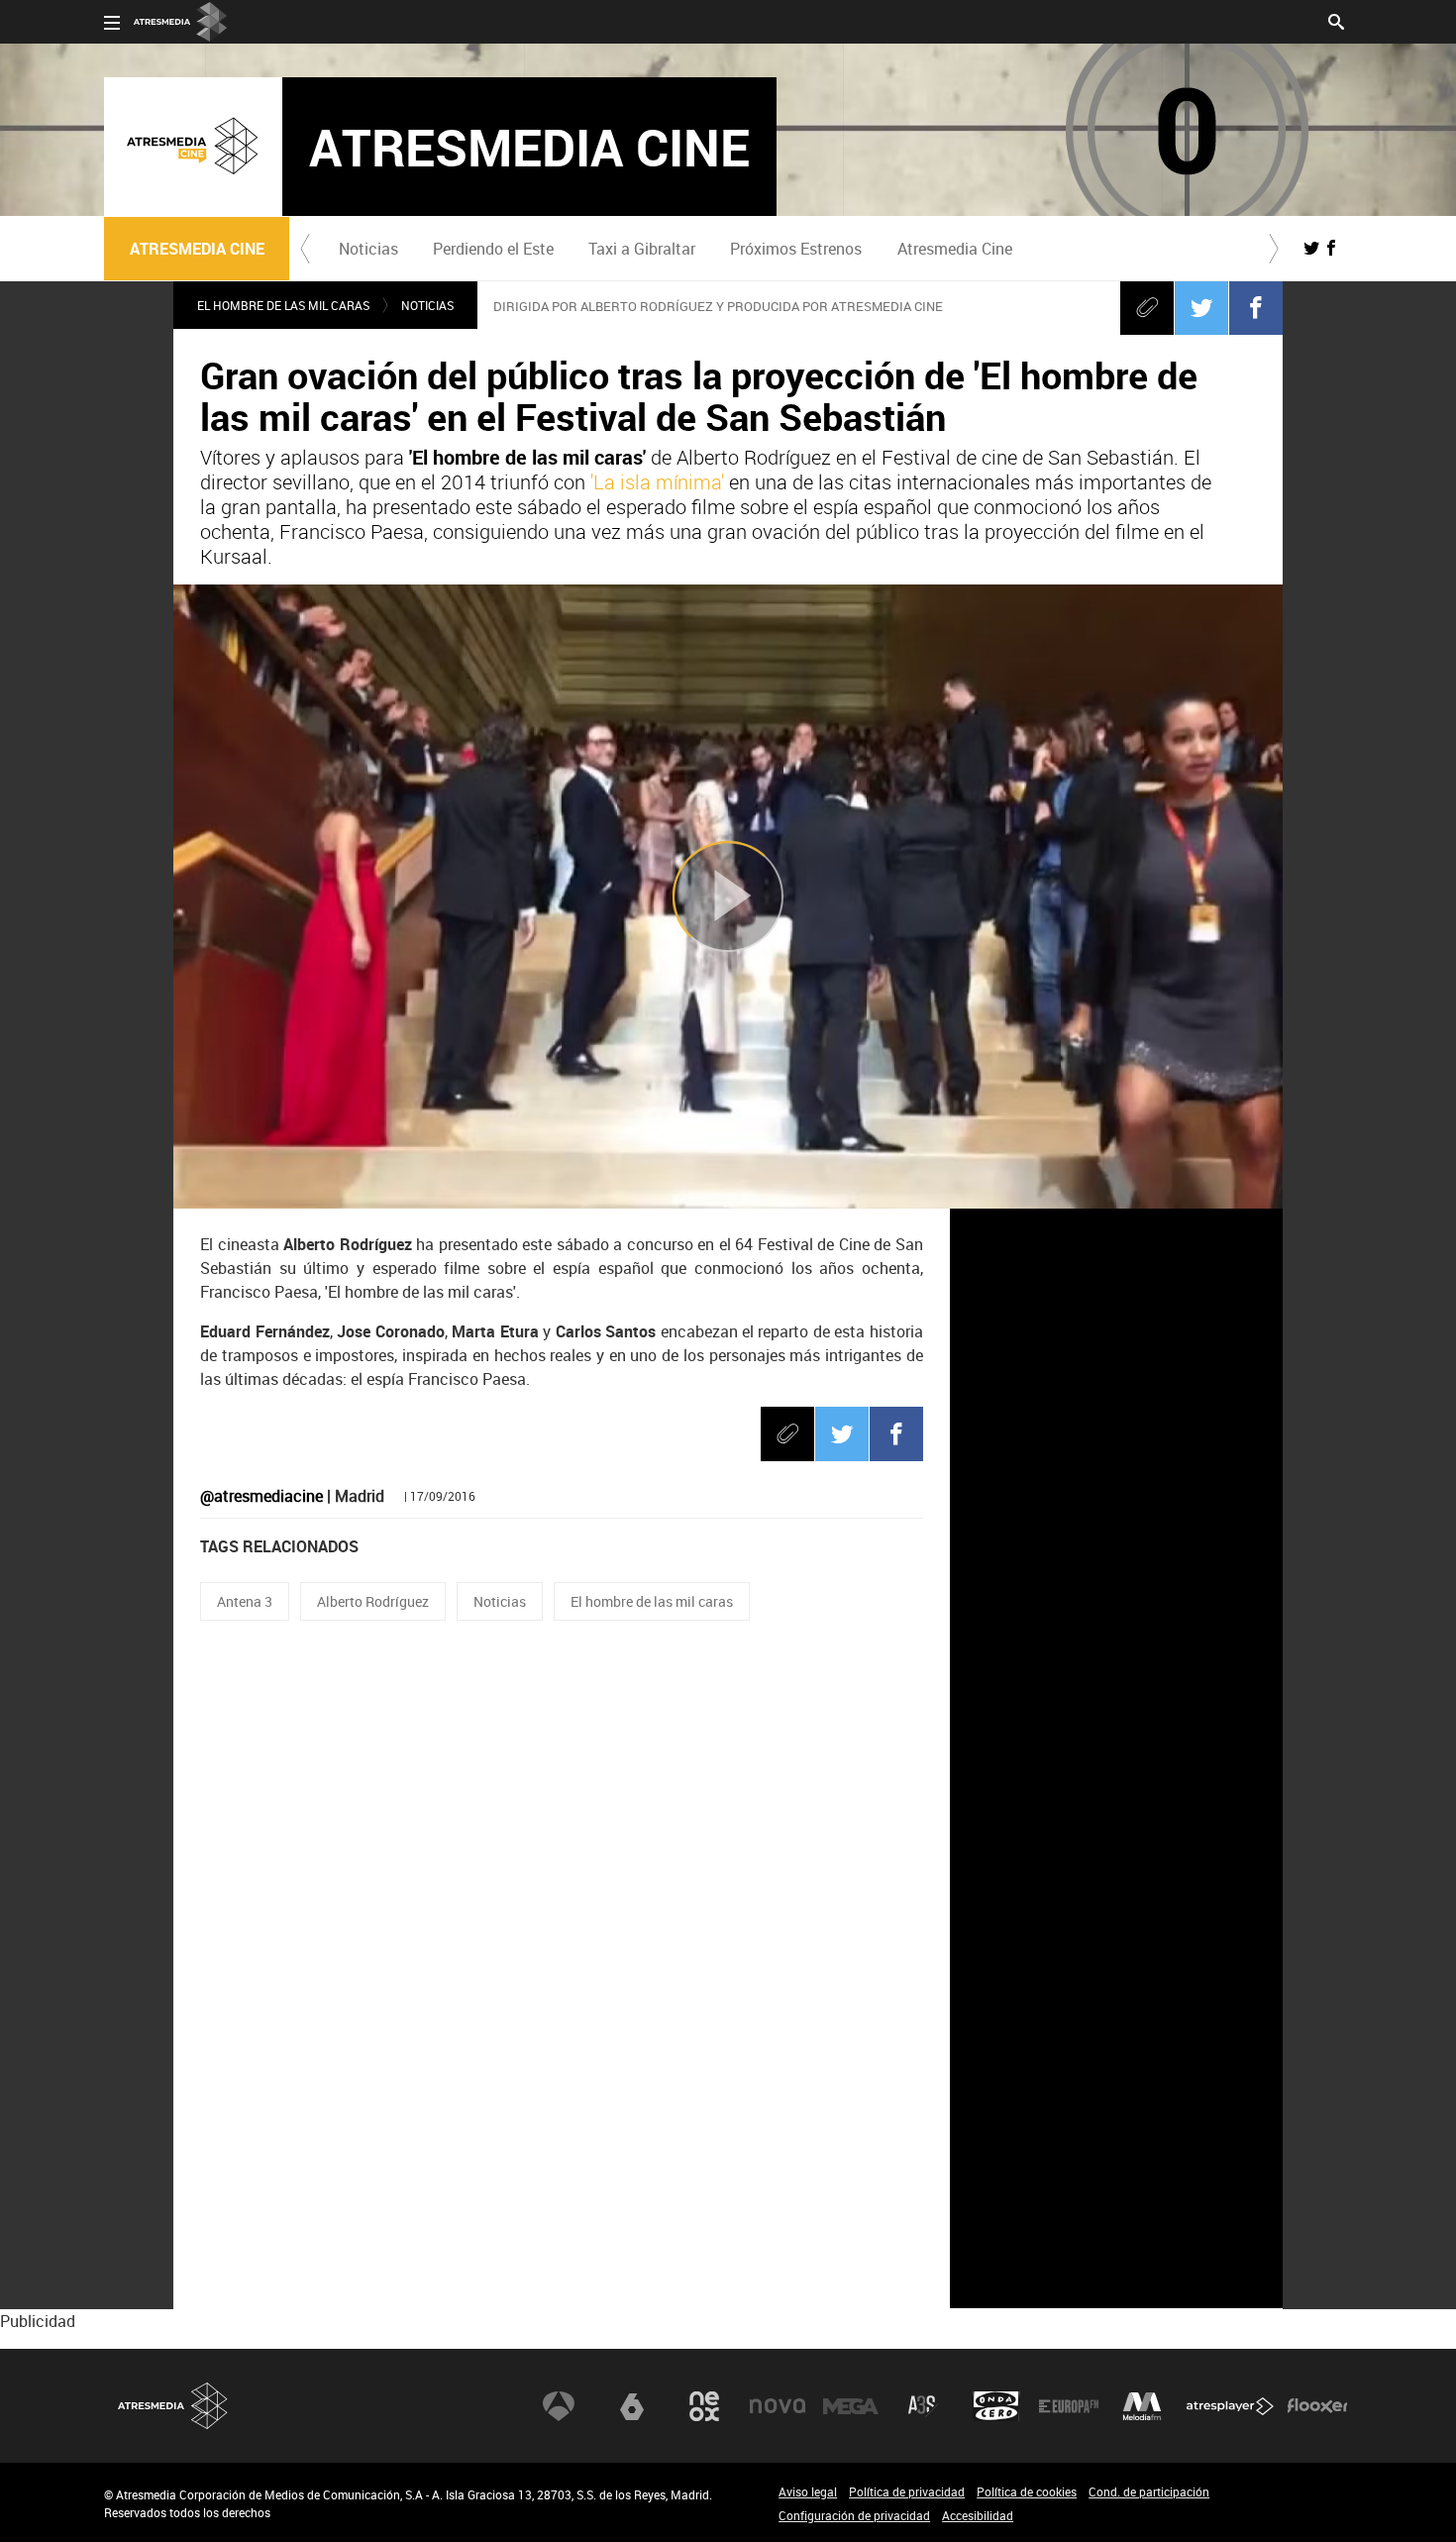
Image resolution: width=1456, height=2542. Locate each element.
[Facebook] (1256, 307)
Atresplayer (1230, 2406)
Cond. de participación (1149, 2491)
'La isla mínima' (657, 482)
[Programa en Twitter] (1311, 248)
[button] (305, 249)
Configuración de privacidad (854, 2515)
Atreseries (923, 2406)
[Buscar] (1336, 20)
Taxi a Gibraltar (642, 249)
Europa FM (1069, 2406)
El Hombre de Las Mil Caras (283, 305)
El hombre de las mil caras (652, 1601)
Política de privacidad (907, 2491)
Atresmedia (173, 2406)
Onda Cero (996, 2406)
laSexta (632, 2406)
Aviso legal (808, 2491)
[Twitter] (1201, 307)
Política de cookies (1027, 2491)
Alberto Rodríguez (373, 1601)
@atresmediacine (261, 1496)
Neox (704, 2406)
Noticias (368, 249)
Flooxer (1317, 2406)
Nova (778, 2406)
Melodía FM (1142, 2406)
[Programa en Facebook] (1331, 248)
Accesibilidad (978, 2515)
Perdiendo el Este (493, 249)
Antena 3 (245, 1601)
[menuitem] (368, 249)
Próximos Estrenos (796, 249)
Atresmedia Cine (955, 249)
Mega (851, 2406)
